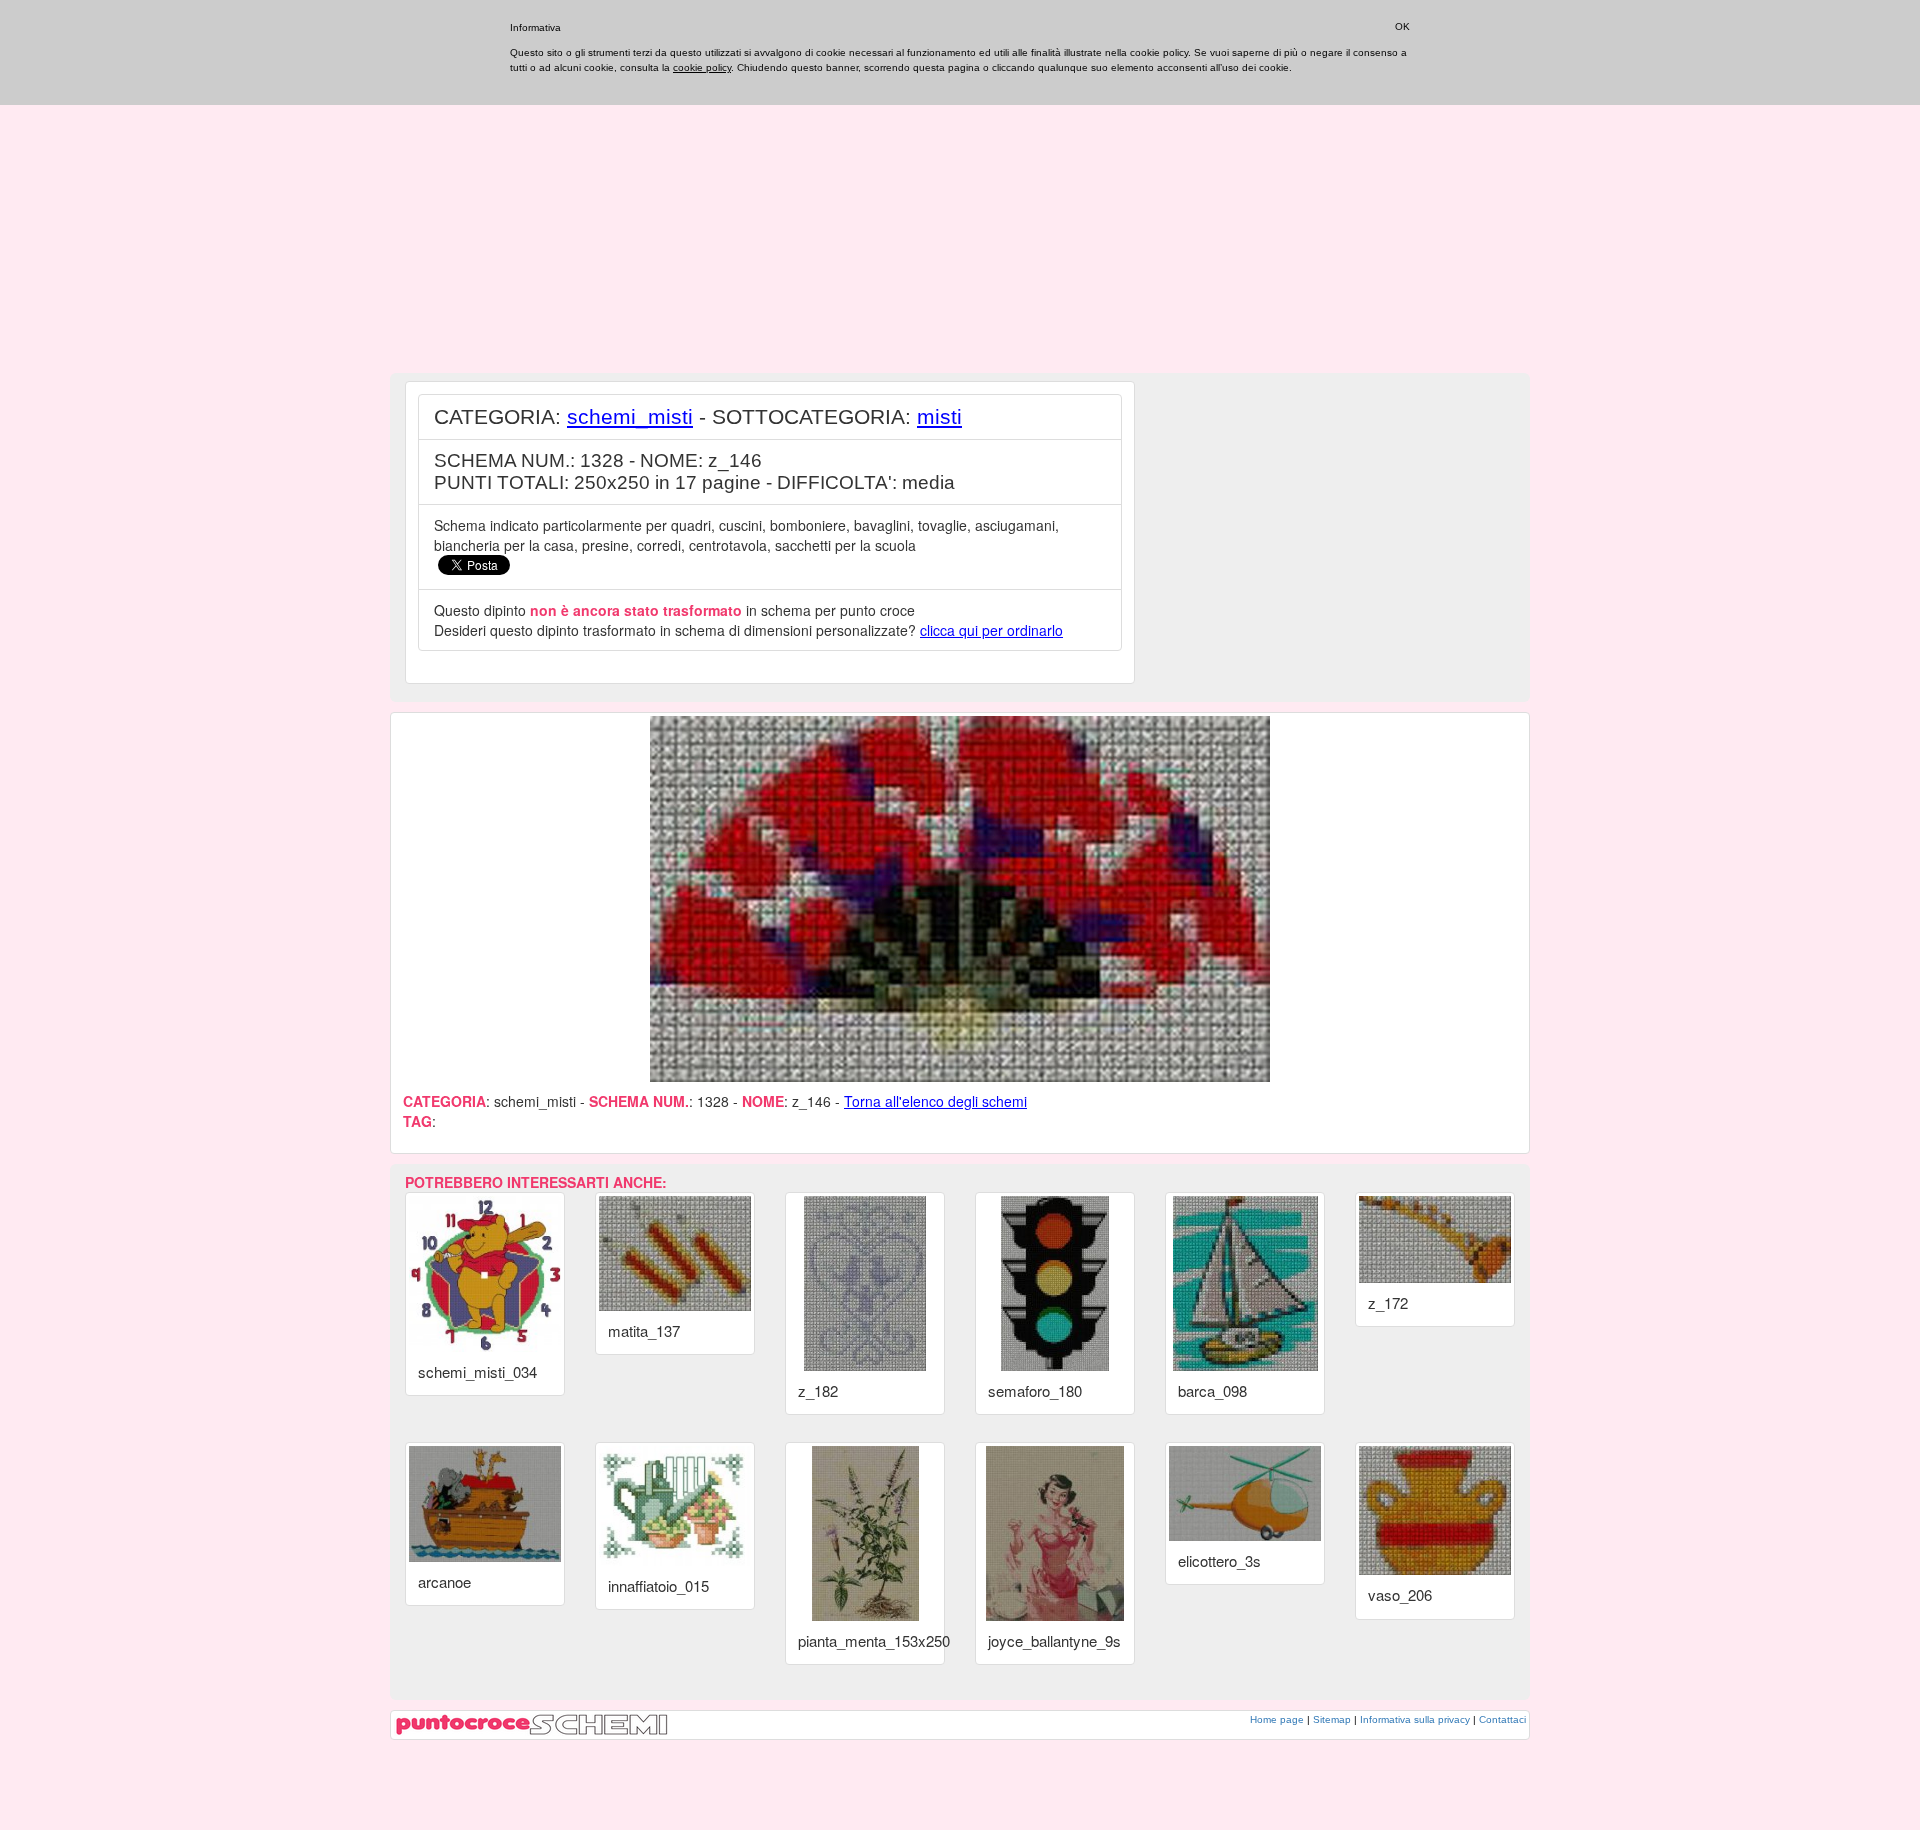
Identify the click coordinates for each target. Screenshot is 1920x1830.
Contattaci (1502, 1719)
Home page (1277, 1719)
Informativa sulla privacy (1415, 1719)
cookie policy (702, 67)
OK (1402, 26)
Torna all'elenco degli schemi (935, 1101)
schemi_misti (630, 416)
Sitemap (1332, 1719)
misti (939, 416)
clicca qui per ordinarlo (991, 630)
